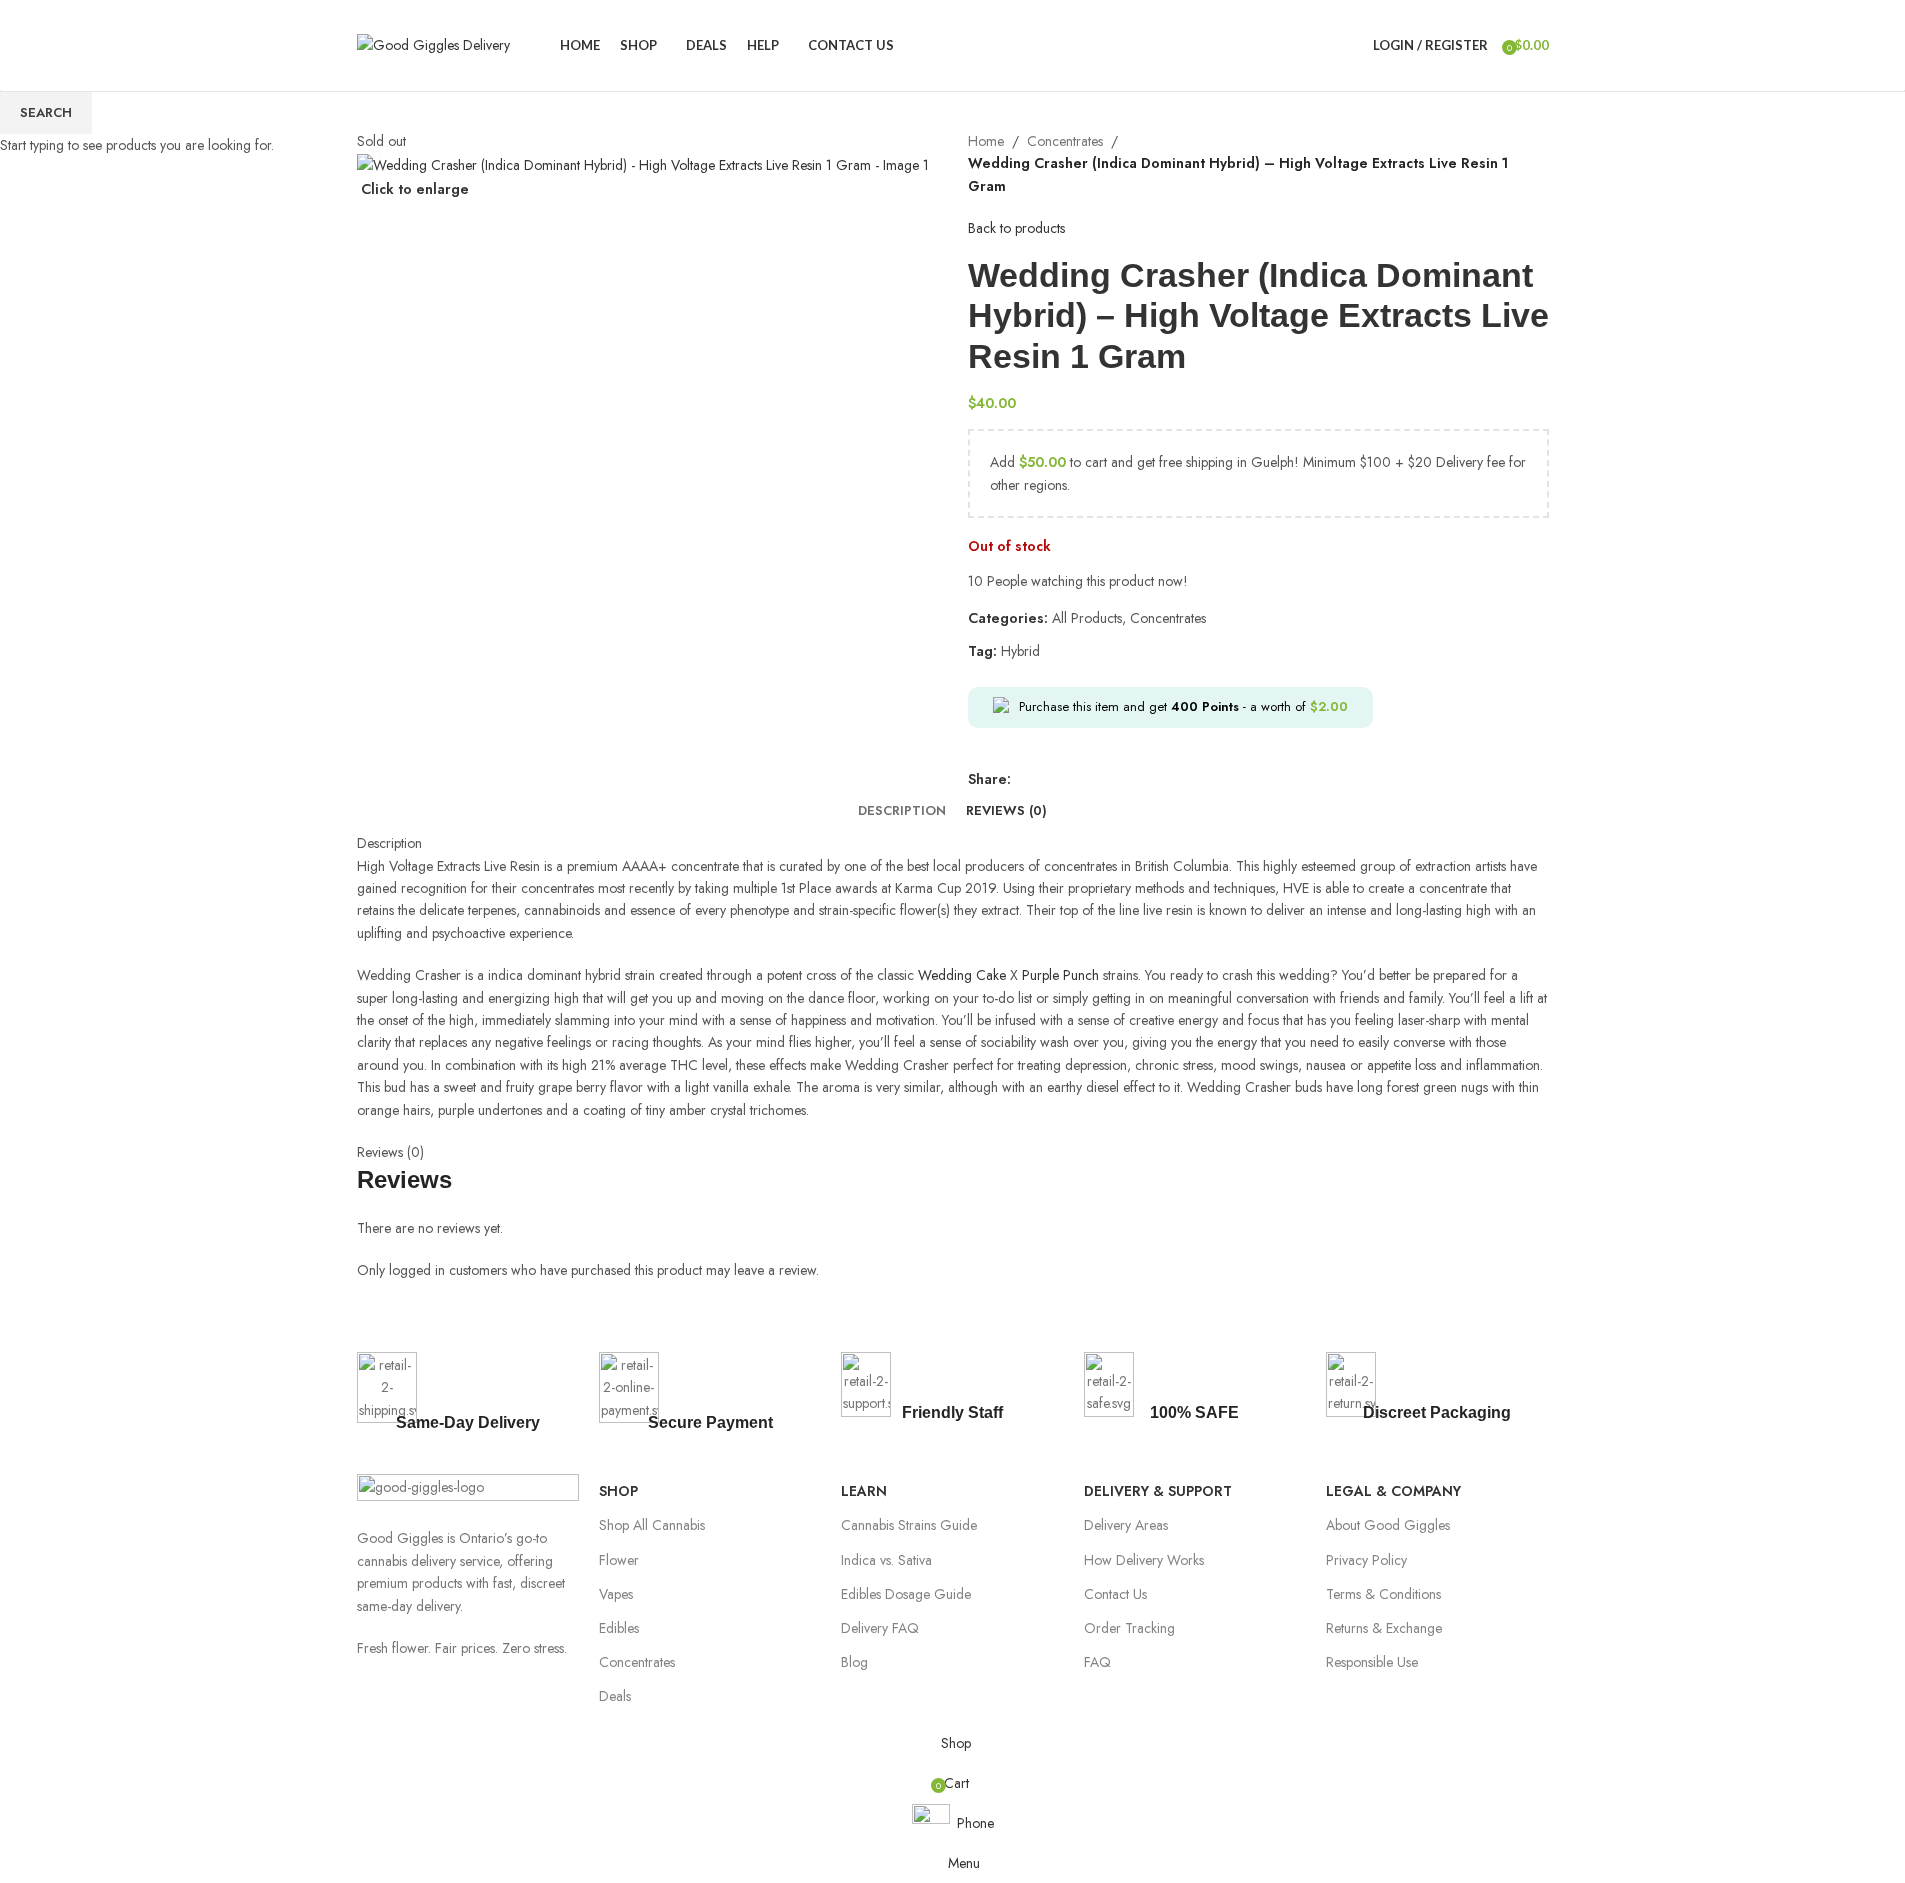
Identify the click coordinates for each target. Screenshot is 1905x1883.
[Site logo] (433, 43)
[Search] (1353, 45)
